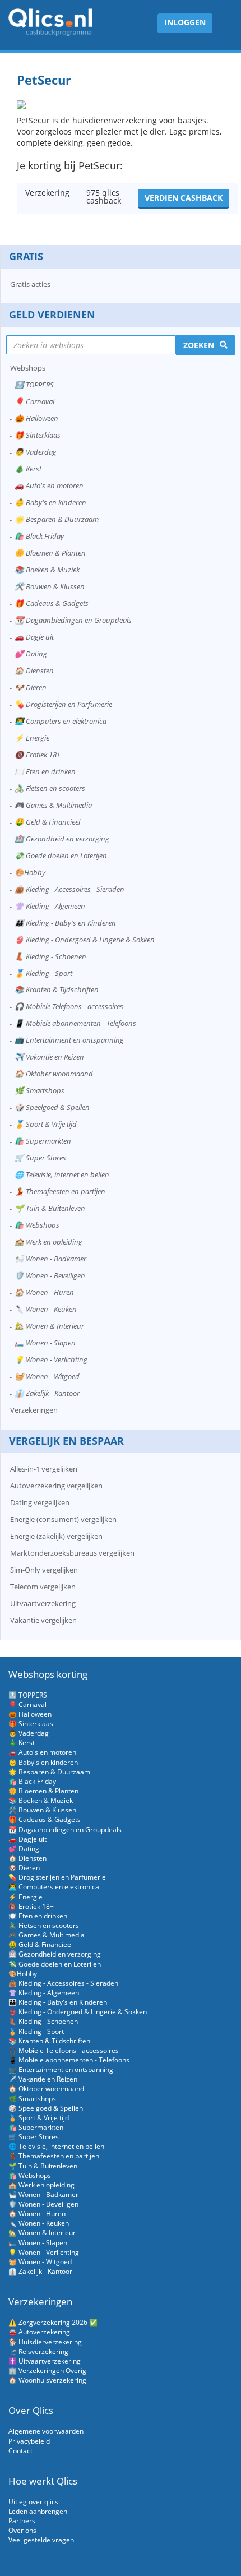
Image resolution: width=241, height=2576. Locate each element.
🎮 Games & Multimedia (53, 805)
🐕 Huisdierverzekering (45, 2342)
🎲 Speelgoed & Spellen (52, 1107)
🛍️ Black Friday (39, 536)
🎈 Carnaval (34, 401)
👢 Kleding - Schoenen (50, 956)
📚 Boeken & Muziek (47, 570)
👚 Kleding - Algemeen (50, 906)
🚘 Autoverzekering (39, 2332)
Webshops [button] (28, 368)
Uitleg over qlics (33, 2502)
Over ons (22, 2530)
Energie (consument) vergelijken (63, 1519)
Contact (20, 2451)
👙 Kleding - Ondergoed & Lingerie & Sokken (85, 940)
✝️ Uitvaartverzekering (45, 2361)
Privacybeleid (29, 2441)
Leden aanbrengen (38, 2511)
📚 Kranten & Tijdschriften (57, 989)
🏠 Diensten (34, 670)
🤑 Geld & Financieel (47, 822)
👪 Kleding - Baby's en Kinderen (65, 923)
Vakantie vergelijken (43, 1620)
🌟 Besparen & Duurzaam (57, 519)
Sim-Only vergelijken (44, 1570)
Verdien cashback (184, 198)
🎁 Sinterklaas (38, 435)
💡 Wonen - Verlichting (51, 1359)
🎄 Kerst (28, 469)
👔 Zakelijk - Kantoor (47, 1393)
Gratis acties (30, 284)
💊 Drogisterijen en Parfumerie (63, 704)
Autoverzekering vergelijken (56, 1486)
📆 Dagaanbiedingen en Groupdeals (73, 620)
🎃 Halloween (36, 418)
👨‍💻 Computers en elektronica (61, 721)
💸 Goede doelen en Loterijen (61, 855)
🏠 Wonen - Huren (44, 1292)
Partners (22, 2521)
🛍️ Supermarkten (43, 1141)
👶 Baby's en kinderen (50, 502)
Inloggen (185, 22)
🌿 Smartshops (40, 1090)
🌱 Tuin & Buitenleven (50, 1208)
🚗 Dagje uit (34, 637)
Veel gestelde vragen (41, 2540)
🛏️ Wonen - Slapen (45, 1343)
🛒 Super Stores (40, 1158)
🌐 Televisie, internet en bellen (62, 1174)
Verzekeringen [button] (34, 1410)
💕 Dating (31, 654)
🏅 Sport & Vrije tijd (46, 1124)
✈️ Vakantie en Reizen (49, 1057)
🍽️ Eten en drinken (45, 771)
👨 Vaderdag (36, 452)
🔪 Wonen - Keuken (46, 1309)
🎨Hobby (30, 872)
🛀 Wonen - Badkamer (50, 1259)
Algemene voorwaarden (46, 2431)
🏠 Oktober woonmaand (54, 1074)
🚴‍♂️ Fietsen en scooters (50, 788)
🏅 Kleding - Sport (43, 973)
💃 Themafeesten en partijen (60, 1191)
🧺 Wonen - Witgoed (47, 1376)
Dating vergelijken (40, 1502)
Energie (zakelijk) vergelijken (56, 1536)
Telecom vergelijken (43, 1587)
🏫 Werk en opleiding (48, 1242)
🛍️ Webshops (37, 1225)
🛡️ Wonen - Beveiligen (50, 1275)
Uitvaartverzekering (43, 1603)
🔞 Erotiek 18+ (38, 755)
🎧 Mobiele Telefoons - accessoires (69, 1006)
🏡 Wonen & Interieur (49, 1326)
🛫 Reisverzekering (38, 2351)
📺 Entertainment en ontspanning (69, 1040)
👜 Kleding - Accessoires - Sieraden (69, 889)
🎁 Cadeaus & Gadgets (52, 603)
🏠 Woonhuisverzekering (47, 2380)
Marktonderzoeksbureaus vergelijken (72, 1553)
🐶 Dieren (31, 687)
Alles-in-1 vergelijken (44, 1469)
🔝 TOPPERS (34, 385)
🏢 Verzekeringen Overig (47, 2371)
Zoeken (199, 345)
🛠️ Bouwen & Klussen (50, 586)
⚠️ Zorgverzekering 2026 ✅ (53, 2322)
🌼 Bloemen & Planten (50, 553)
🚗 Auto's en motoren (49, 485)
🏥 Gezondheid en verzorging (62, 839)
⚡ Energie (32, 738)
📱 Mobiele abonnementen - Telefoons (75, 1023)
